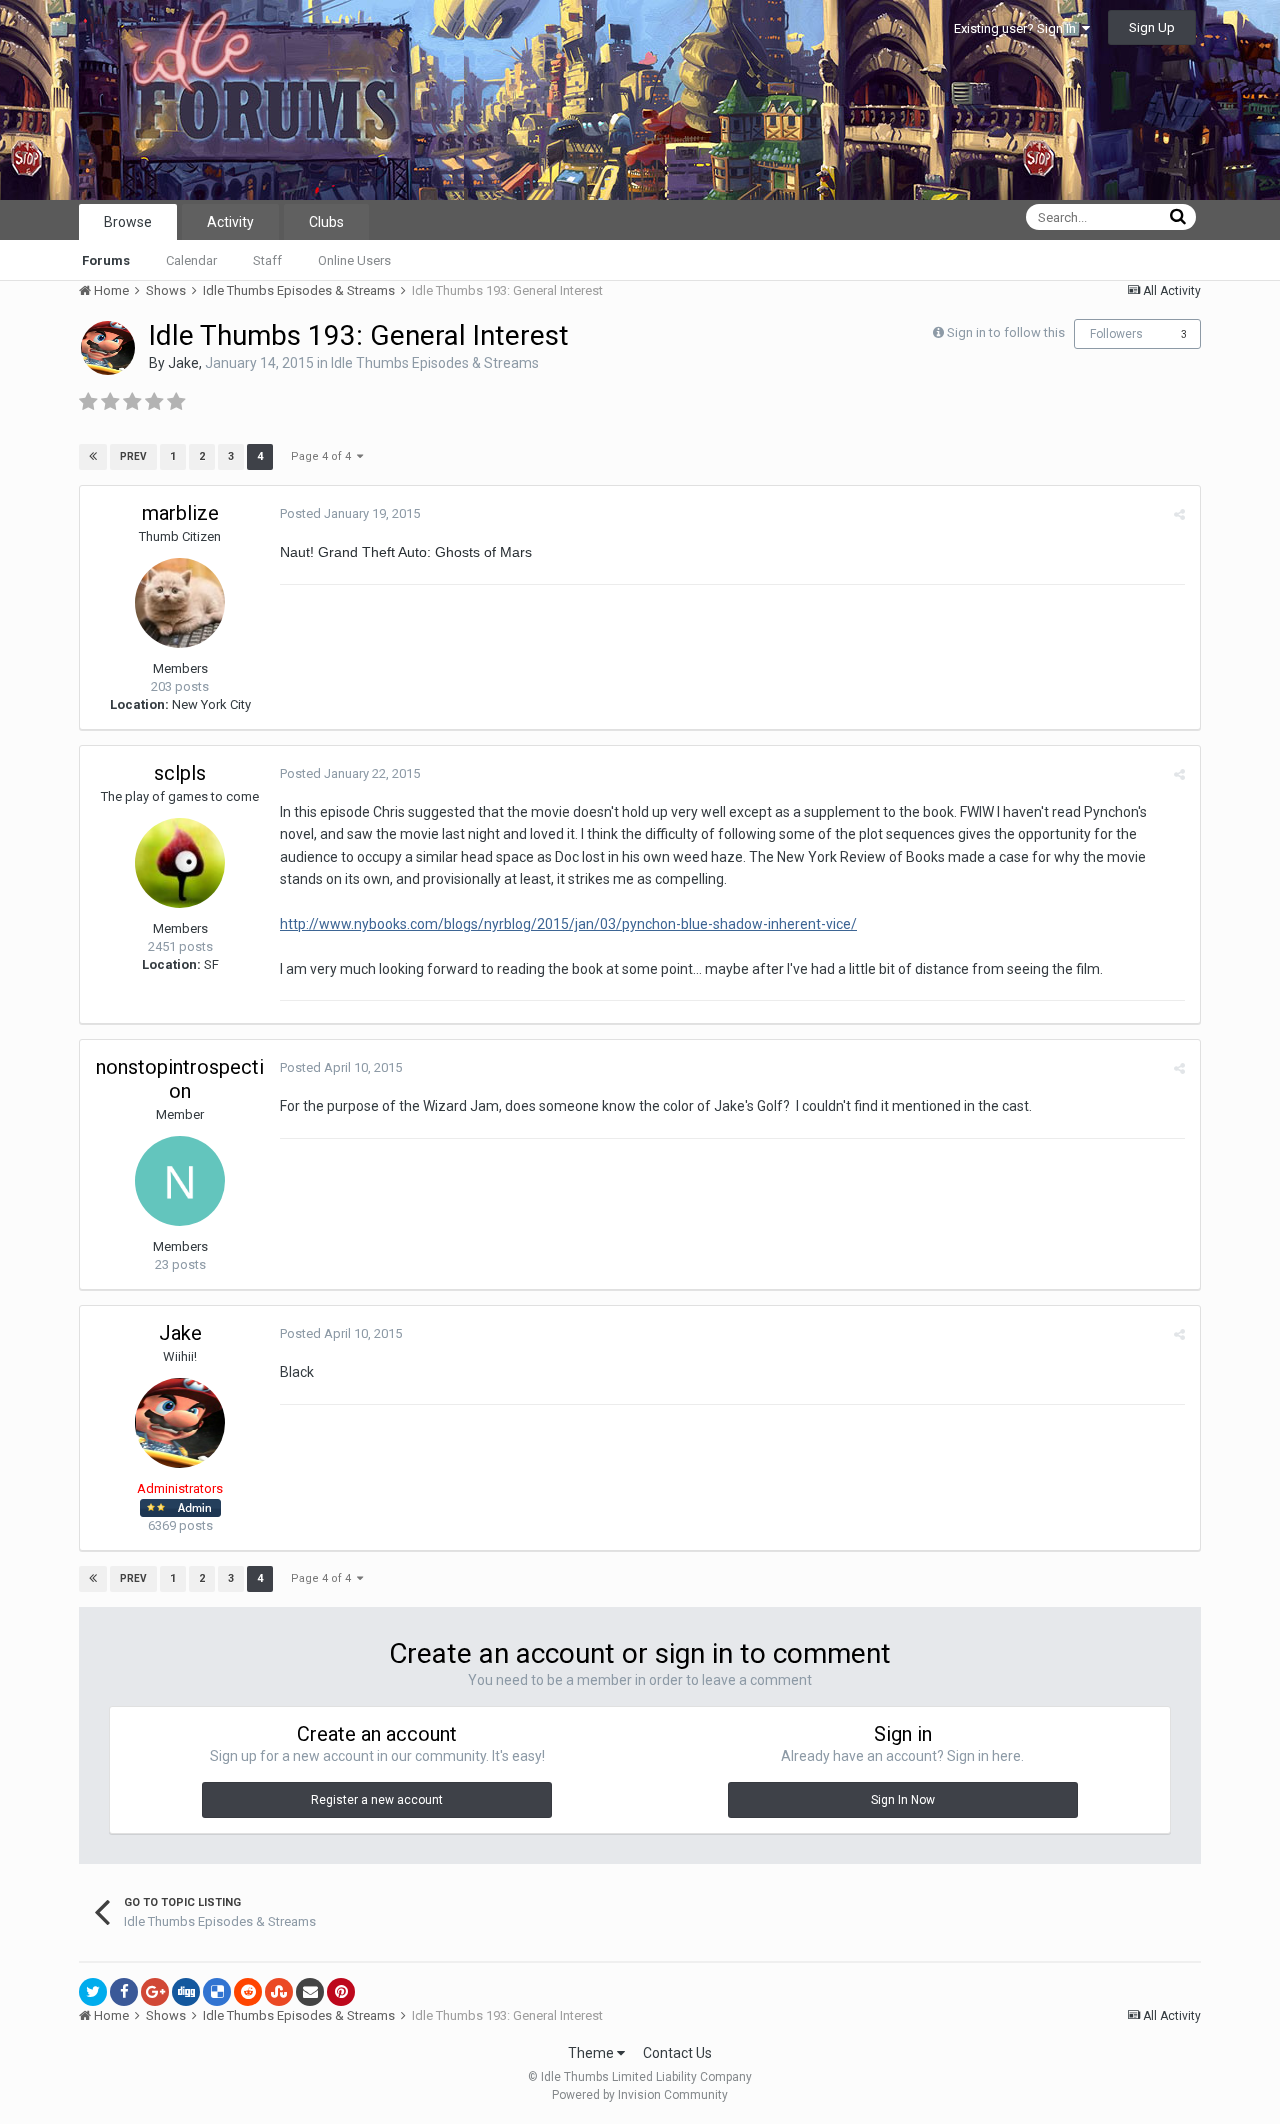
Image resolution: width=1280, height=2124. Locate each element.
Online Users (354, 260)
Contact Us (677, 2053)
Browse (128, 222)
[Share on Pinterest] (341, 1992)
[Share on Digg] (186, 1992)
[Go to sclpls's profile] (180, 863)
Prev (133, 456)
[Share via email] (310, 1992)
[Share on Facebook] (124, 1992)
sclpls (180, 773)
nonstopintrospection (180, 1079)
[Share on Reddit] (248, 1992)
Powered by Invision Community (640, 2095)
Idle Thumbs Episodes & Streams (435, 363)
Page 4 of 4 (324, 456)
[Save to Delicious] (217, 1992)
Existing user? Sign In (1018, 28)
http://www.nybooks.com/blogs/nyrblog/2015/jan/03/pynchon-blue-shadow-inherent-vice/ (568, 924)
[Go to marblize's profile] (180, 603)
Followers (1116, 334)
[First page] (93, 457)
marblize (180, 513)
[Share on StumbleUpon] (279, 1992)
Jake (183, 363)
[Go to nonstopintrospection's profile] (180, 1181)
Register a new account (377, 1800)
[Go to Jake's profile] (108, 348)
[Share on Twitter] (93, 1992)
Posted (350, 513)
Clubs (326, 222)
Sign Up (1152, 27)
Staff (267, 260)
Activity (230, 222)
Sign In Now (903, 1800)
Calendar (191, 260)
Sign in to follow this (1006, 332)
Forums (106, 260)
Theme (592, 2053)
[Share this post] (1179, 514)
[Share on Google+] (155, 1992)
